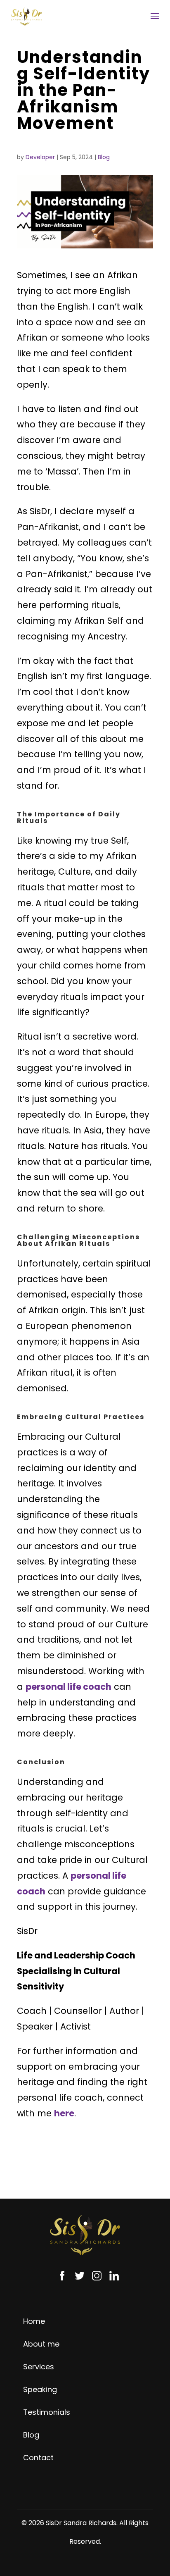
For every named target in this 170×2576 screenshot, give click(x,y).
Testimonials (47, 2412)
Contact (38, 2458)
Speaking (40, 2389)
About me (41, 2344)
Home (34, 2321)
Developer (40, 157)
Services (39, 2367)
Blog (104, 157)
